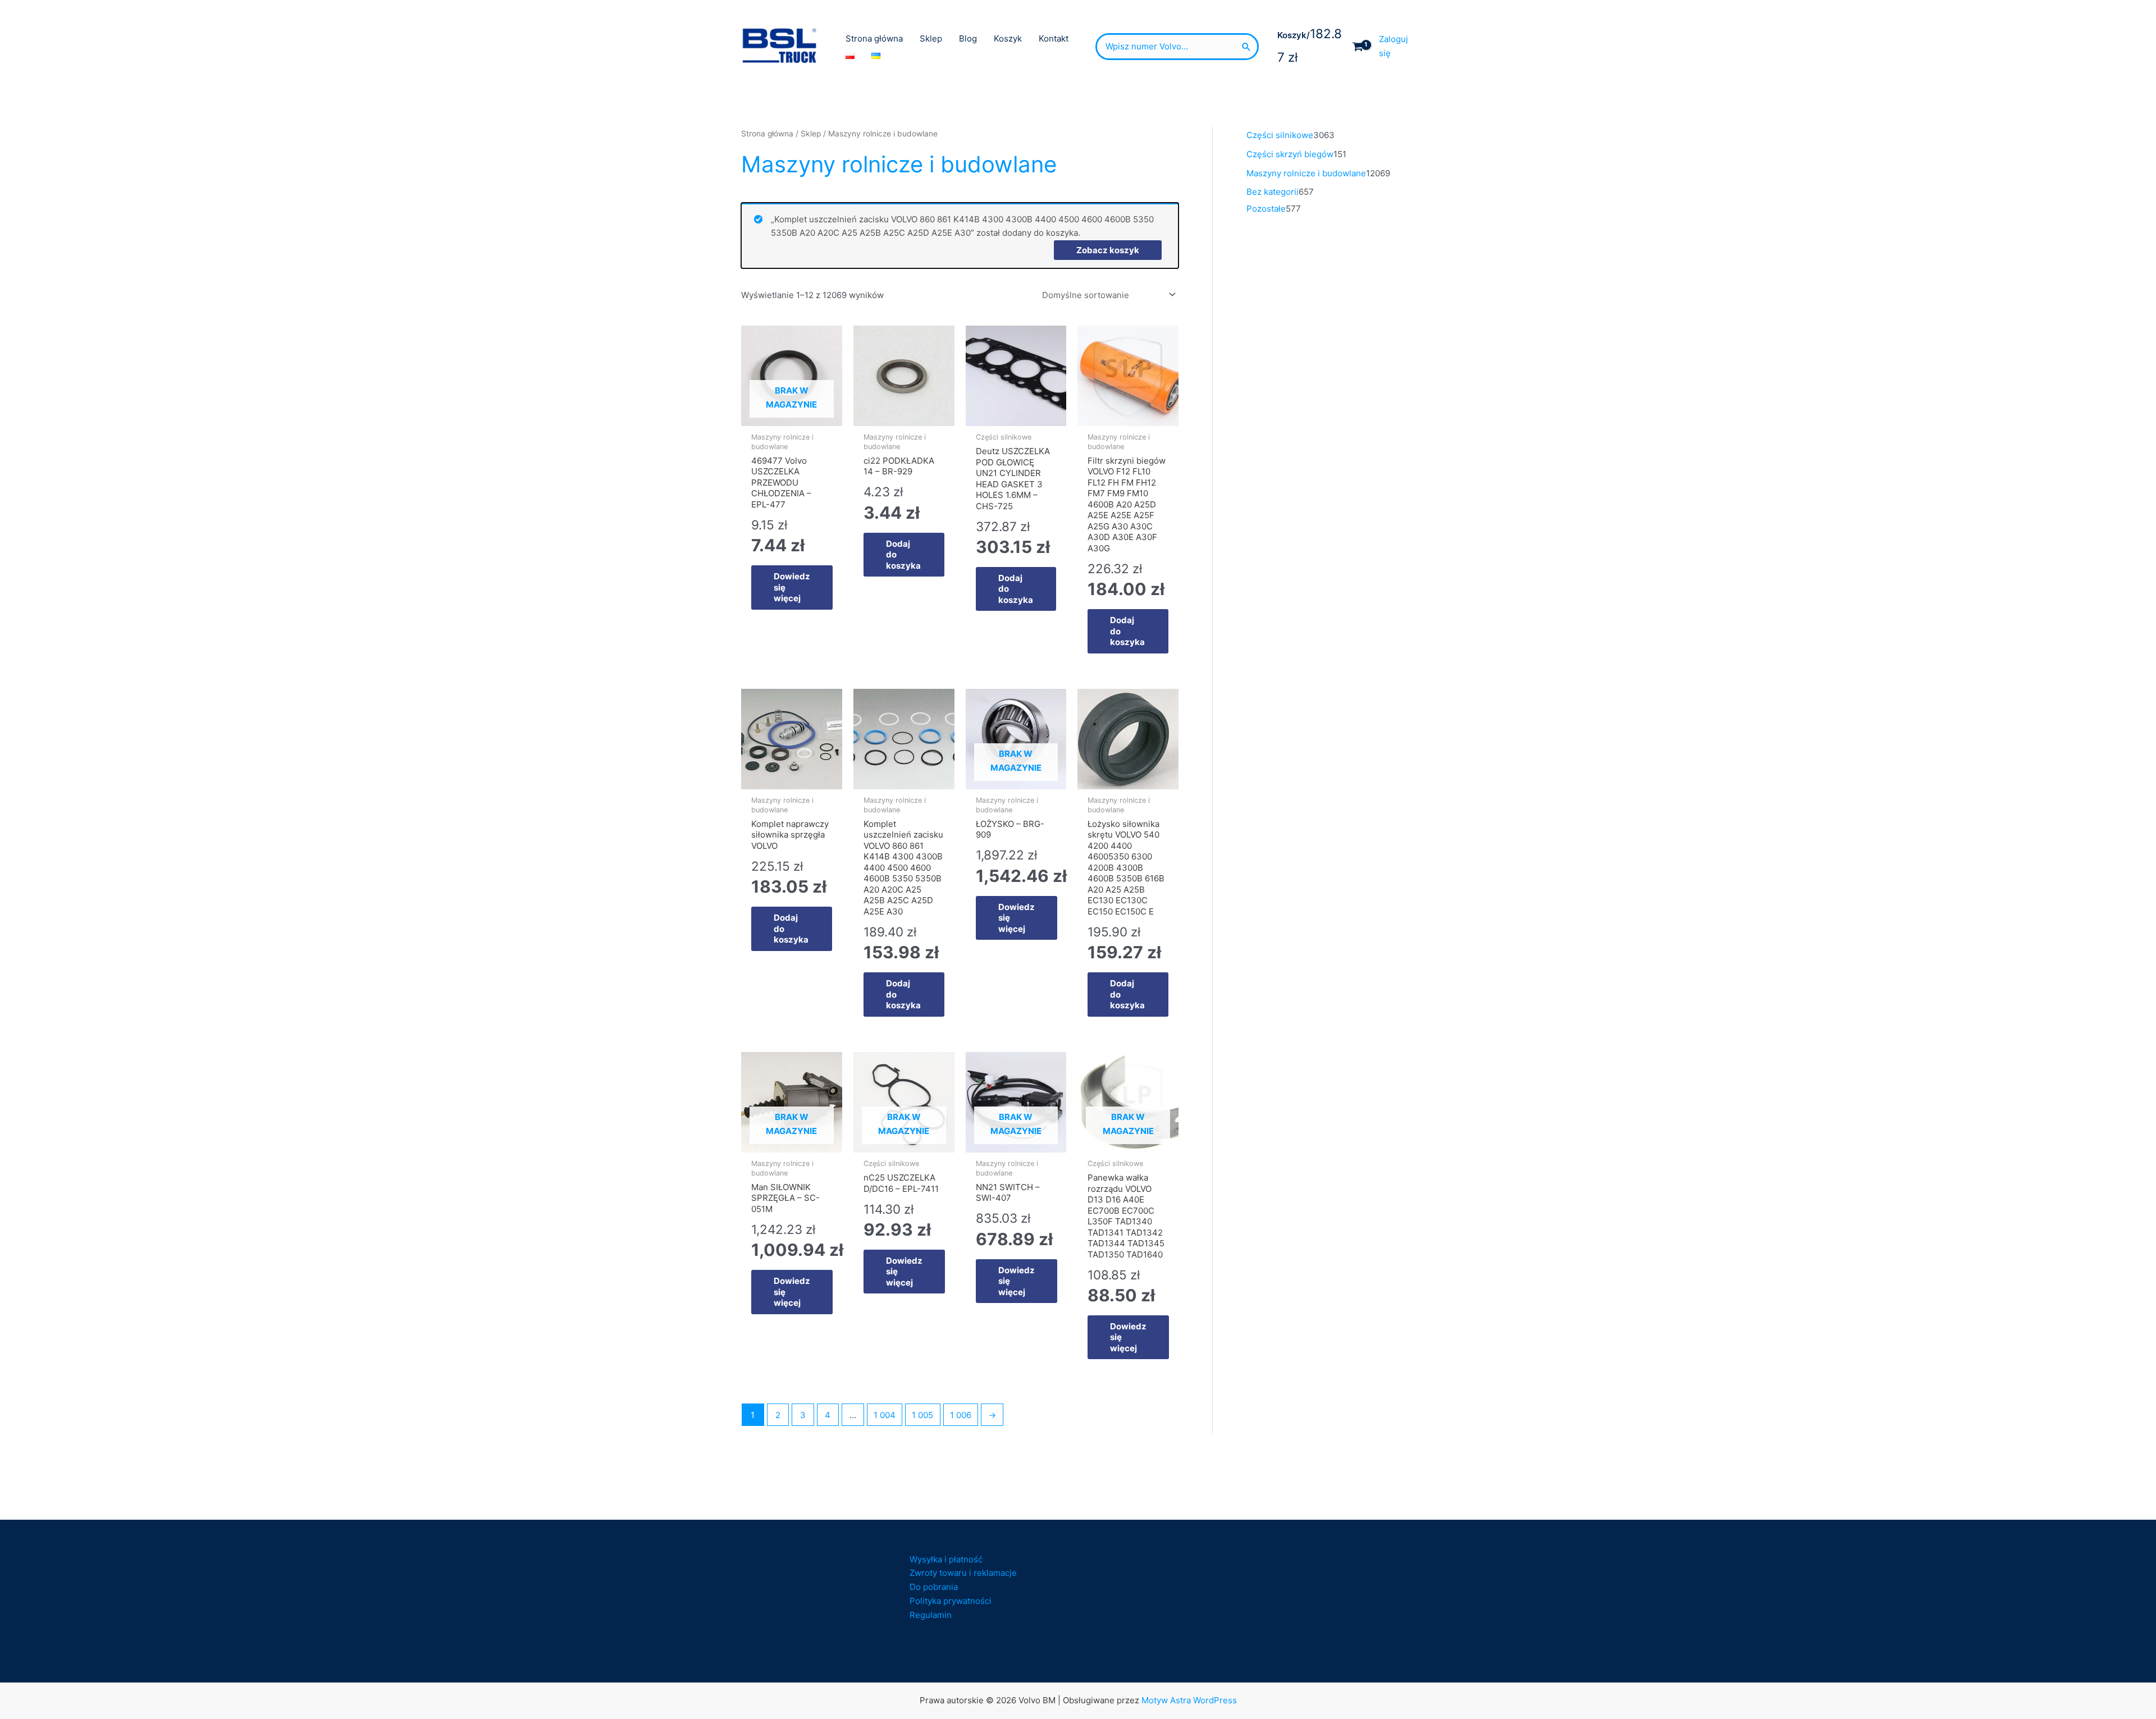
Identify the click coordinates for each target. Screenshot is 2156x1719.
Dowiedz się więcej (792, 587)
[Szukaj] (1246, 47)
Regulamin (931, 1615)
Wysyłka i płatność (946, 1559)
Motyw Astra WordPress (1189, 1700)
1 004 (885, 1415)
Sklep (811, 134)
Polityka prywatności (951, 1601)
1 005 (922, 1415)
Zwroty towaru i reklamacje (963, 1573)
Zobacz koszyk (1108, 250)
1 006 (961, 1415)
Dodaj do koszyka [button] (903, 555)
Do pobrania (934, 1587)
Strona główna (767, 134)
